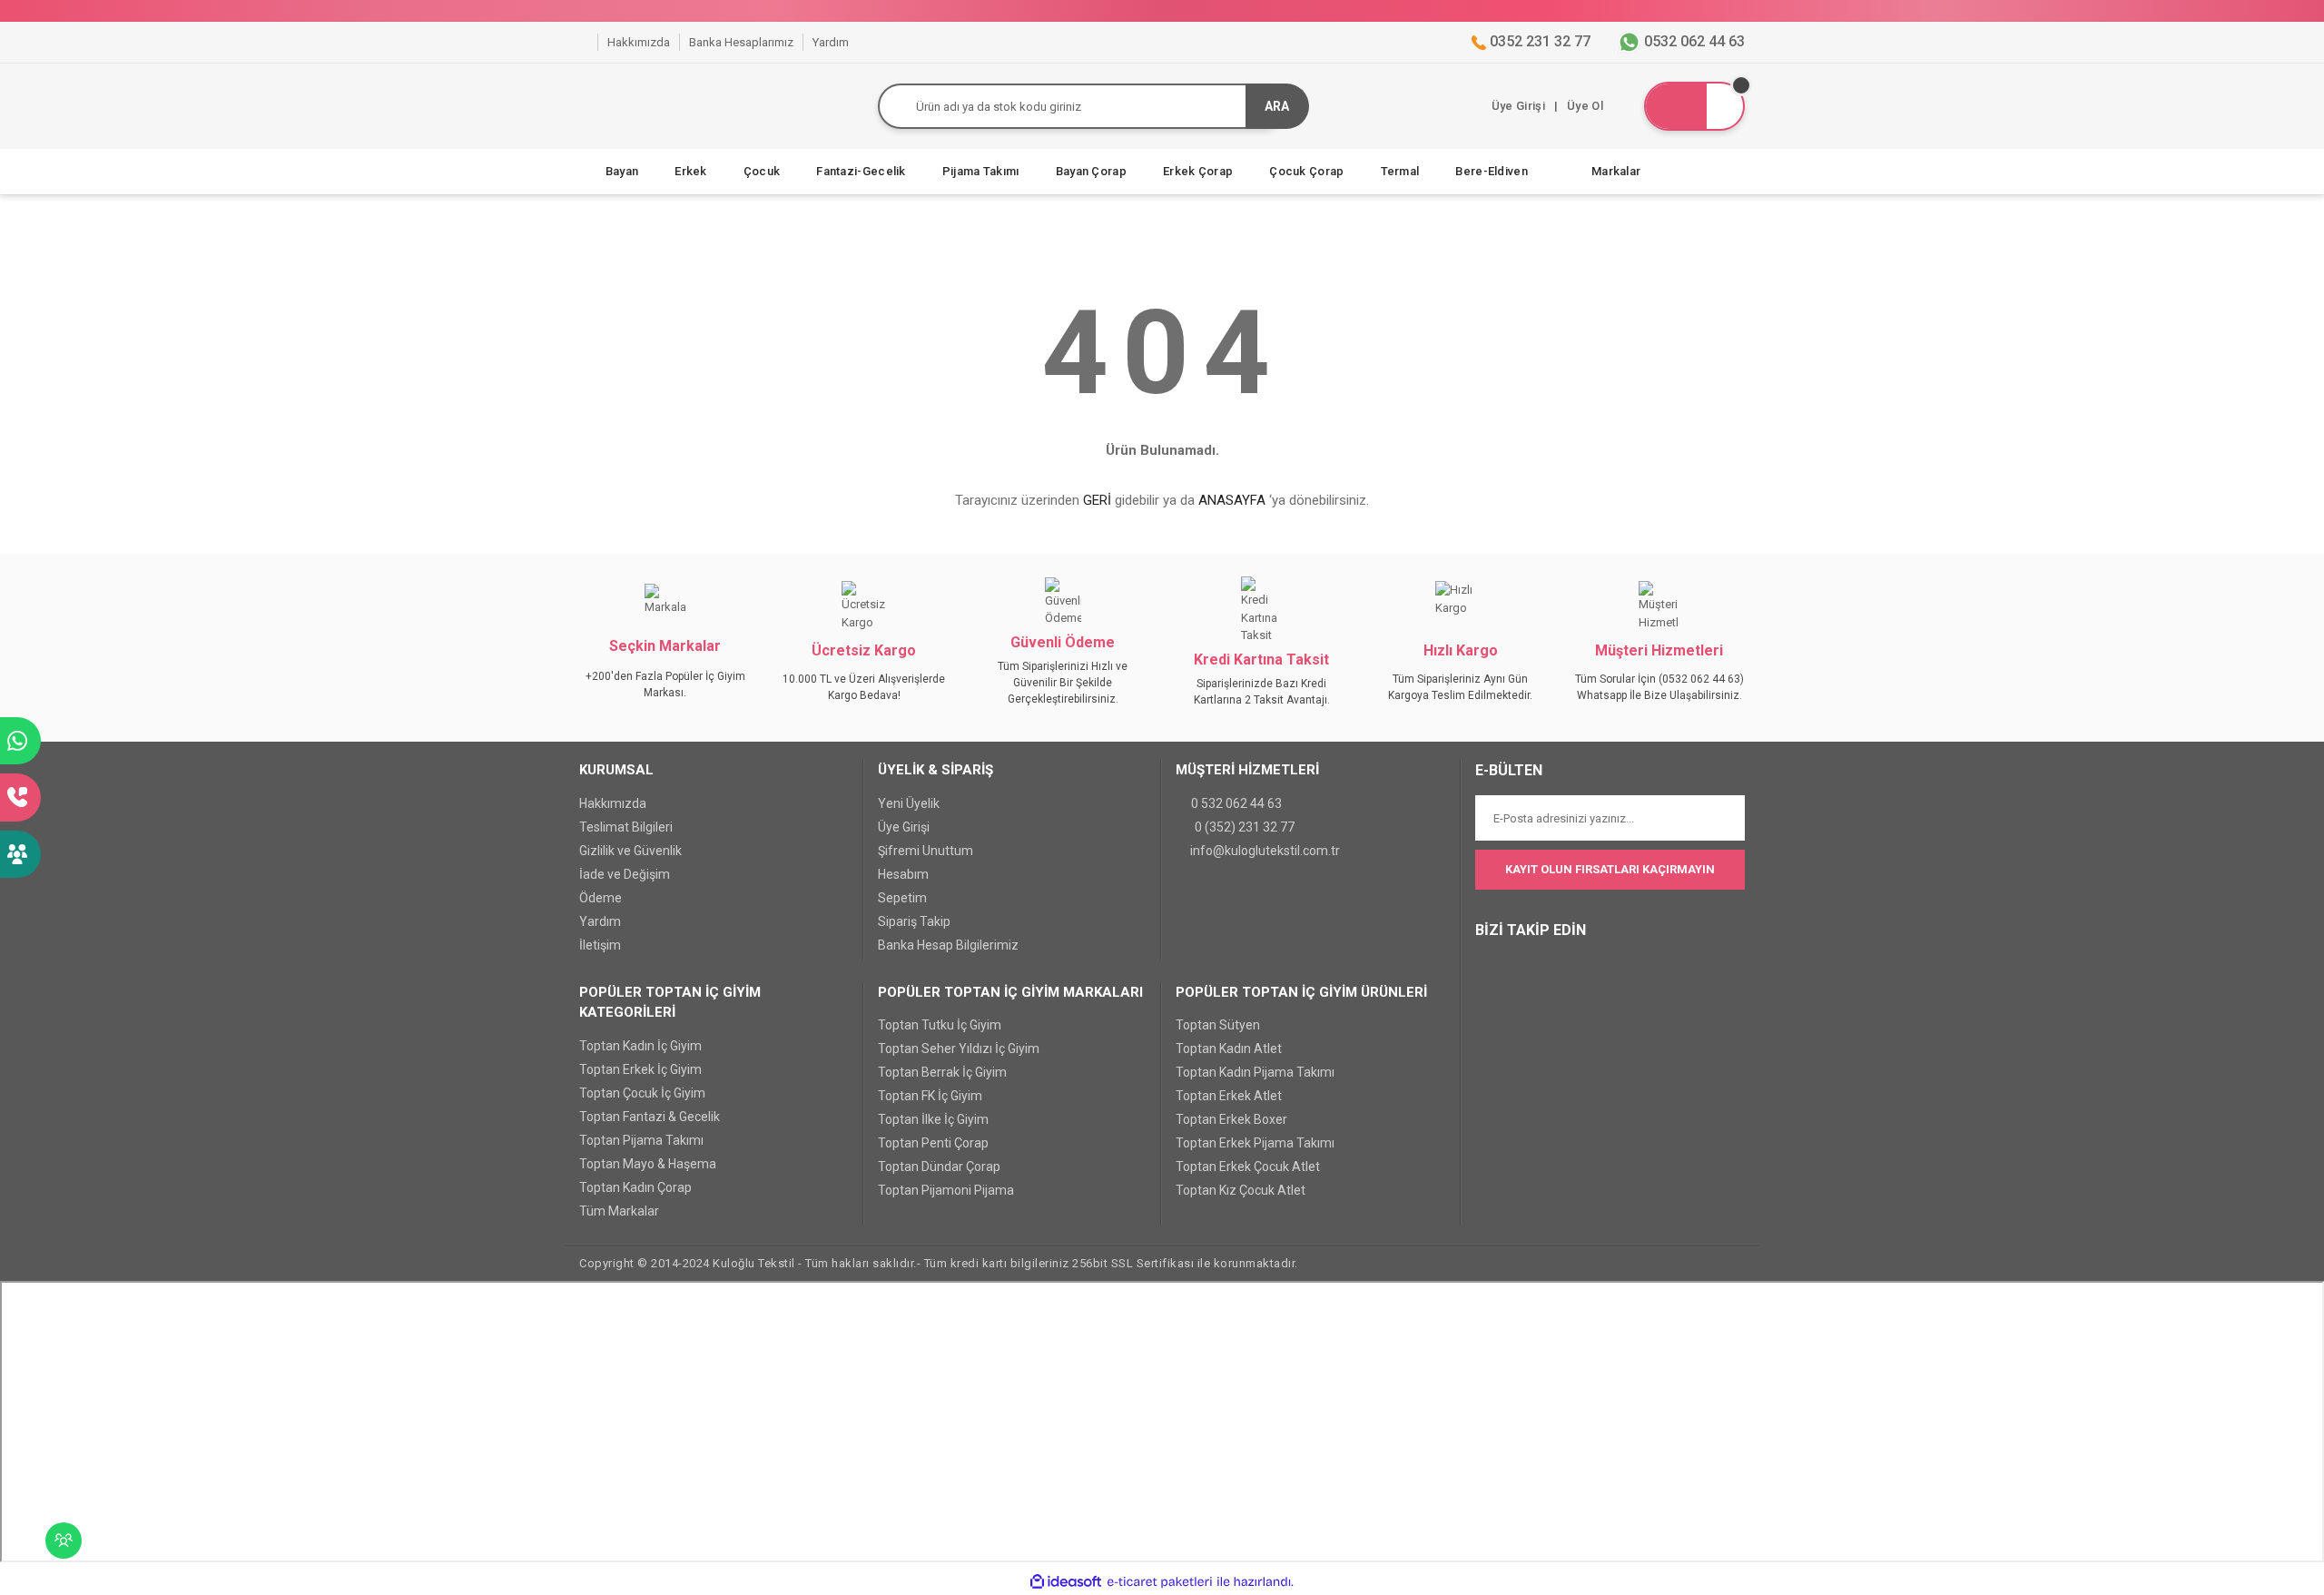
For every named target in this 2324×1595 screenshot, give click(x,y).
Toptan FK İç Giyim (930, 1096)
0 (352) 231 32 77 (1245, 827)
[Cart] (1694, 106)
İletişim (600, 945)
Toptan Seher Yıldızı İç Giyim (959, 1049)
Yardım (600, 921)
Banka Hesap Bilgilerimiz (948, 945)
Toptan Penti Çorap (933, 1143)
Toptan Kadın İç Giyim (640, 1046)
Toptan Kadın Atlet (1229, 1049)
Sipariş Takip (914, 921)
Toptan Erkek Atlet (1229, 1096)
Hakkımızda (613, 803)
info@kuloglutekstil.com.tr (1265, 851)
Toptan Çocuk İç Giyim (642, 1093)
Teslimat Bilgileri (626, 827)
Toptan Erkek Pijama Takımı (1255, 1143)
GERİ (1097, 500)
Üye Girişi (904, 827)
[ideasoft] (1066, 1581)
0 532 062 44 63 (1236, 803)
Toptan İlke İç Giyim (933, 1119)
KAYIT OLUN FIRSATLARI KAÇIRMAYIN (1610, 869)
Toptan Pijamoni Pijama (946, 1190)
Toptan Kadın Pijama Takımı (1255, 1072)
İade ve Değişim (625, 874)
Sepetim (902, 898)
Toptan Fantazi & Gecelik (650, 1117)
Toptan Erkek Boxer (1231, 1119)
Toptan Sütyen (1218, 1025)
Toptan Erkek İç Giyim (640, 1069)
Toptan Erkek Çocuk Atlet (1248, 1167)
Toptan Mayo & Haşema (648, 1164)
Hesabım (903, 874)
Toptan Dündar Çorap (939, 1167)
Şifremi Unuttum (926, 851)
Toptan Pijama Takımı (641, 1140)
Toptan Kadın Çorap (635, 1187)
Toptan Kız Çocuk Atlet (1241, 1190)
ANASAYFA (1232, 500)
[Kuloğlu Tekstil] (584, 42)
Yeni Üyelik (909, 803)
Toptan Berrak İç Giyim (942, 1072)
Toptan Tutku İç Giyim (940, 1025)
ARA (1277, 106)
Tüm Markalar (619, 1211)
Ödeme (601, 898)
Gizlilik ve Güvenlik (630, 851)
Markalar (1616, 171)
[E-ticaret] (1160, 1581)
